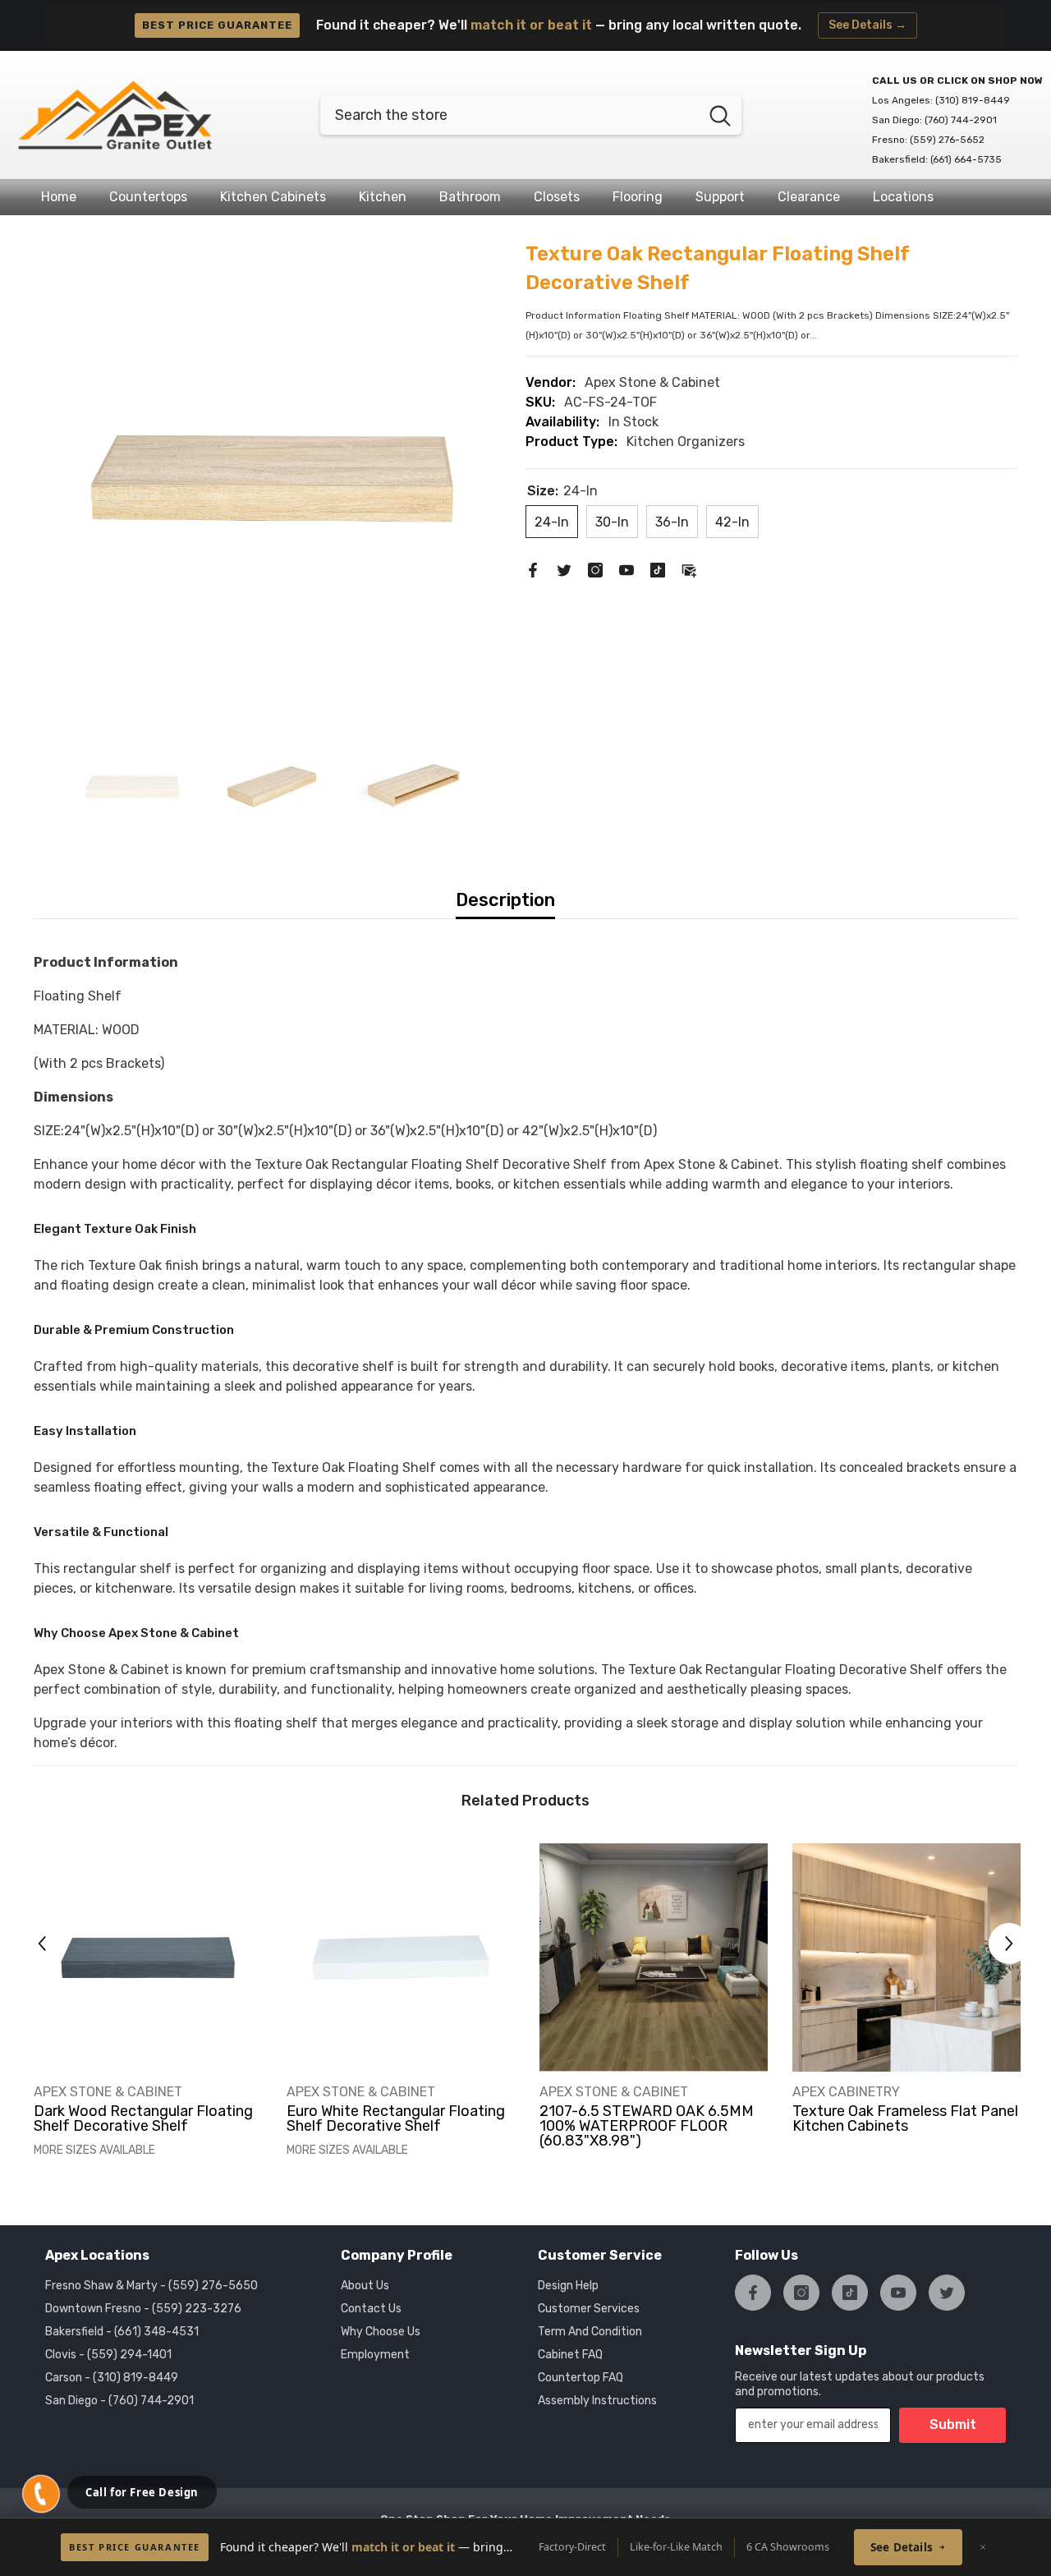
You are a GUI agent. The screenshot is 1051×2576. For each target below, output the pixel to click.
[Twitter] (564, 569)
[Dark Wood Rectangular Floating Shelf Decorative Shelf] (148, 1957)
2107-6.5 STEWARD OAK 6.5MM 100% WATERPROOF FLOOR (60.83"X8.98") (647, 2126)
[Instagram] (595, 569)
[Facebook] (533, 569)
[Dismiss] (983, 2547)
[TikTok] (658, 569)
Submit (953, 2424)
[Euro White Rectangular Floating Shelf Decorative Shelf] (401, 1957)
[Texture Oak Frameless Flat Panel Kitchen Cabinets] (906, 1957)
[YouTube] (626, 569)
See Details (902, 2547)
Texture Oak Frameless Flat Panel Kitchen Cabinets (905, 2118)
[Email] (689, 569)
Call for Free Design (142, 2492)
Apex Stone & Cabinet (652, 382)
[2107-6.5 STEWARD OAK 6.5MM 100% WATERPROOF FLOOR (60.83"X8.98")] (654, 1957)
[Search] (531, 115)
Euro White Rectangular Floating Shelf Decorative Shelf (396, 2118)
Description (505, 900)
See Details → (867, 25)
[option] (272, 478)
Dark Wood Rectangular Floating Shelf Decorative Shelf (143, 2118)
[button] (42, 1943)
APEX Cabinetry (846, 2092)
